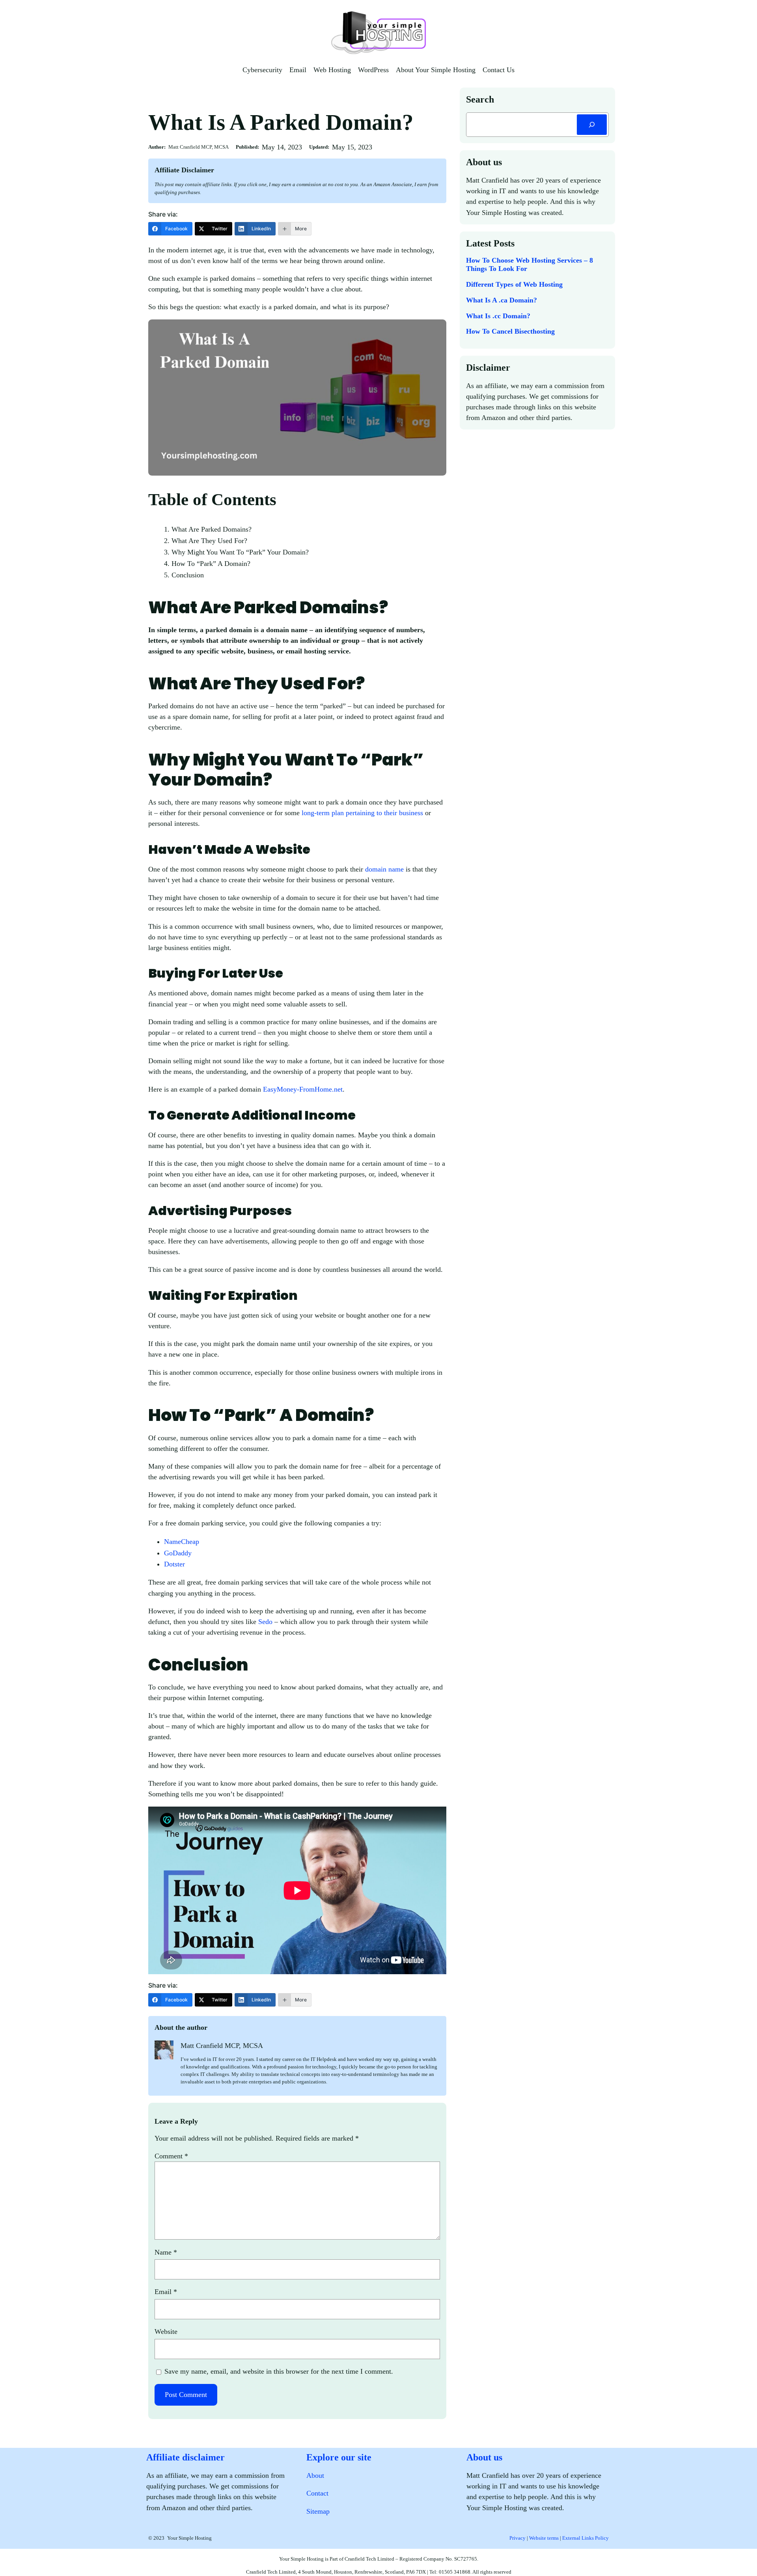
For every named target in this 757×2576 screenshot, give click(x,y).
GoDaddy (178, 1553)
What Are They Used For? (210, 541)
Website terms (544, 2538)
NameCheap (182, 1542)
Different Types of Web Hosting (514, 284)
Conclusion (188, 575)
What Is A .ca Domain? (502, 300)
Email (166, 2292)
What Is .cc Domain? (498, 316)
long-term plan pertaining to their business (362, 813)
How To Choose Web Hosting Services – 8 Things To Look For (530, 265)
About (315, 2475)
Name (166, 2252)
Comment (171, 2156)
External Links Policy (585, 2538)
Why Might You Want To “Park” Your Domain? (241, 552)
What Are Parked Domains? (213, 529)
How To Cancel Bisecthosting (510, 331)
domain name (384, 869)
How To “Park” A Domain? (212, 564)
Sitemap (318, 2511)
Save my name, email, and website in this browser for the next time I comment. (279, 2371)
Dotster (175, 1564)
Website (166, 2331)
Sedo (265, 1622)
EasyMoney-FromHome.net (303, 1089)
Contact (317, 2493)
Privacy (517, 2538)
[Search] (592, 125)
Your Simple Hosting (189, 2538)
